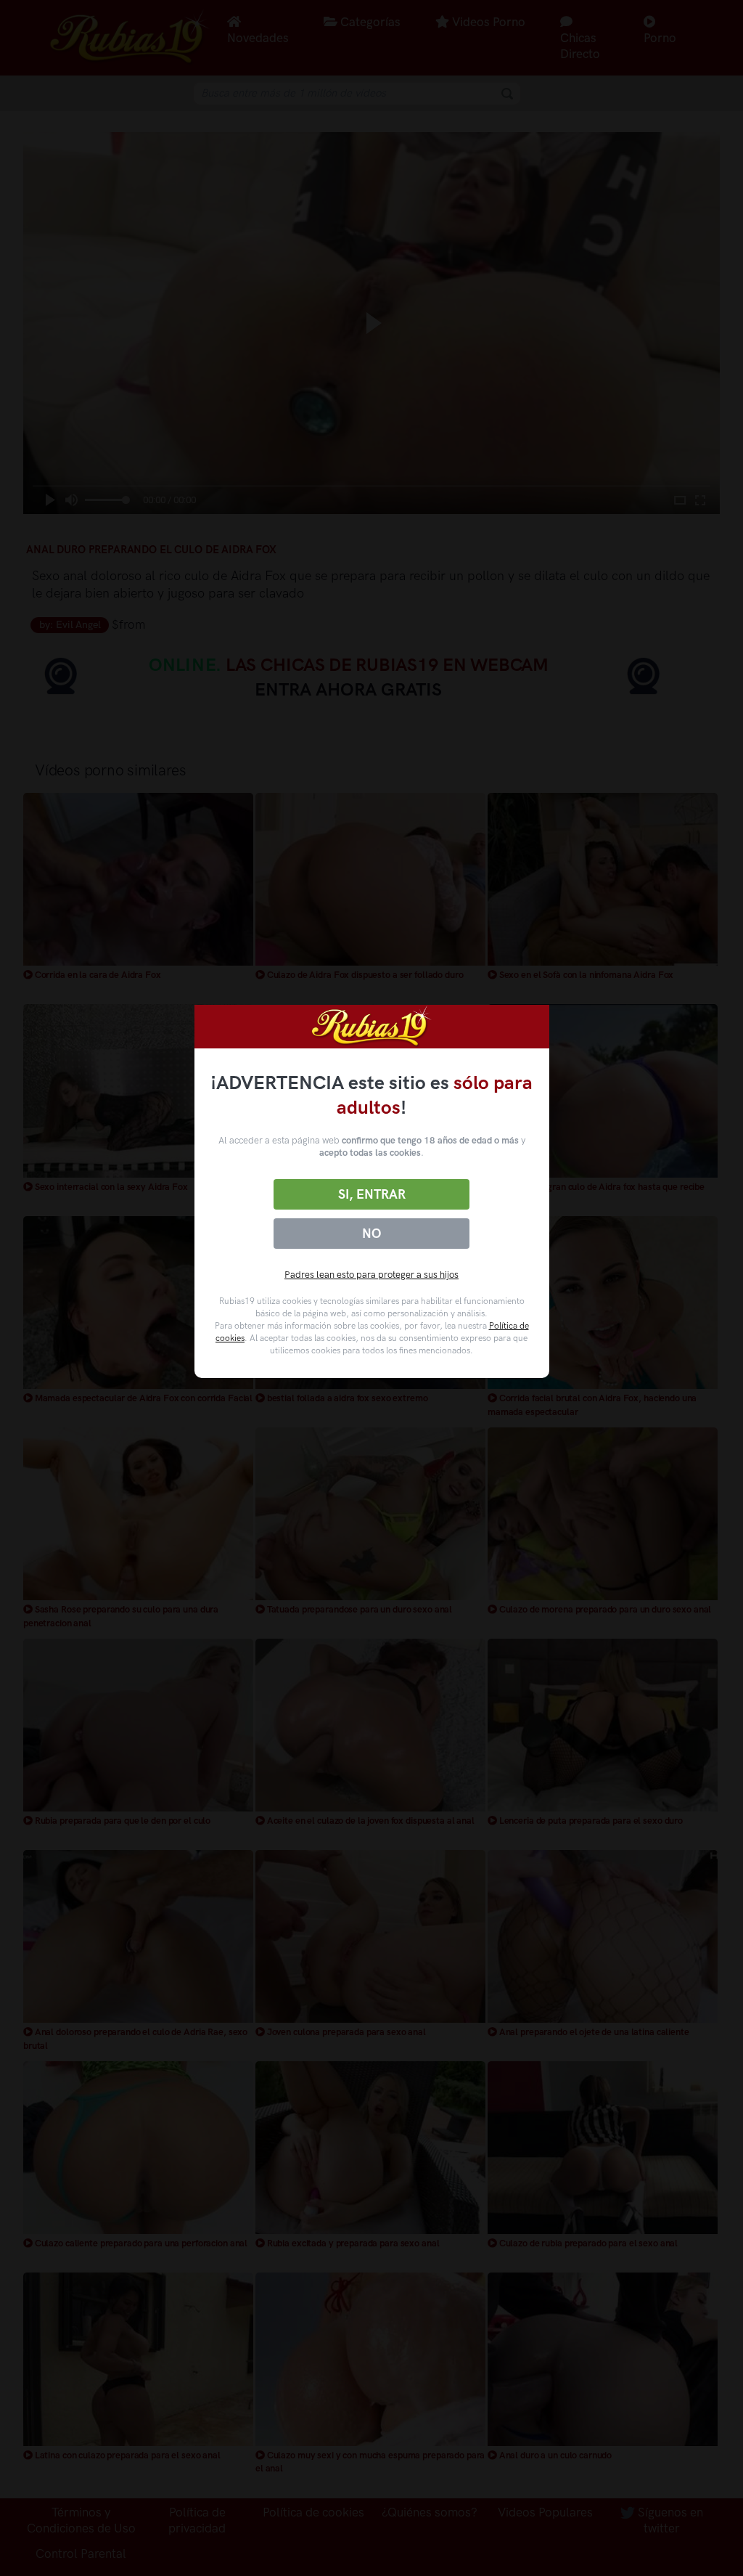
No (371, 1234)
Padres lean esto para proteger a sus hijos (371, 1275)
